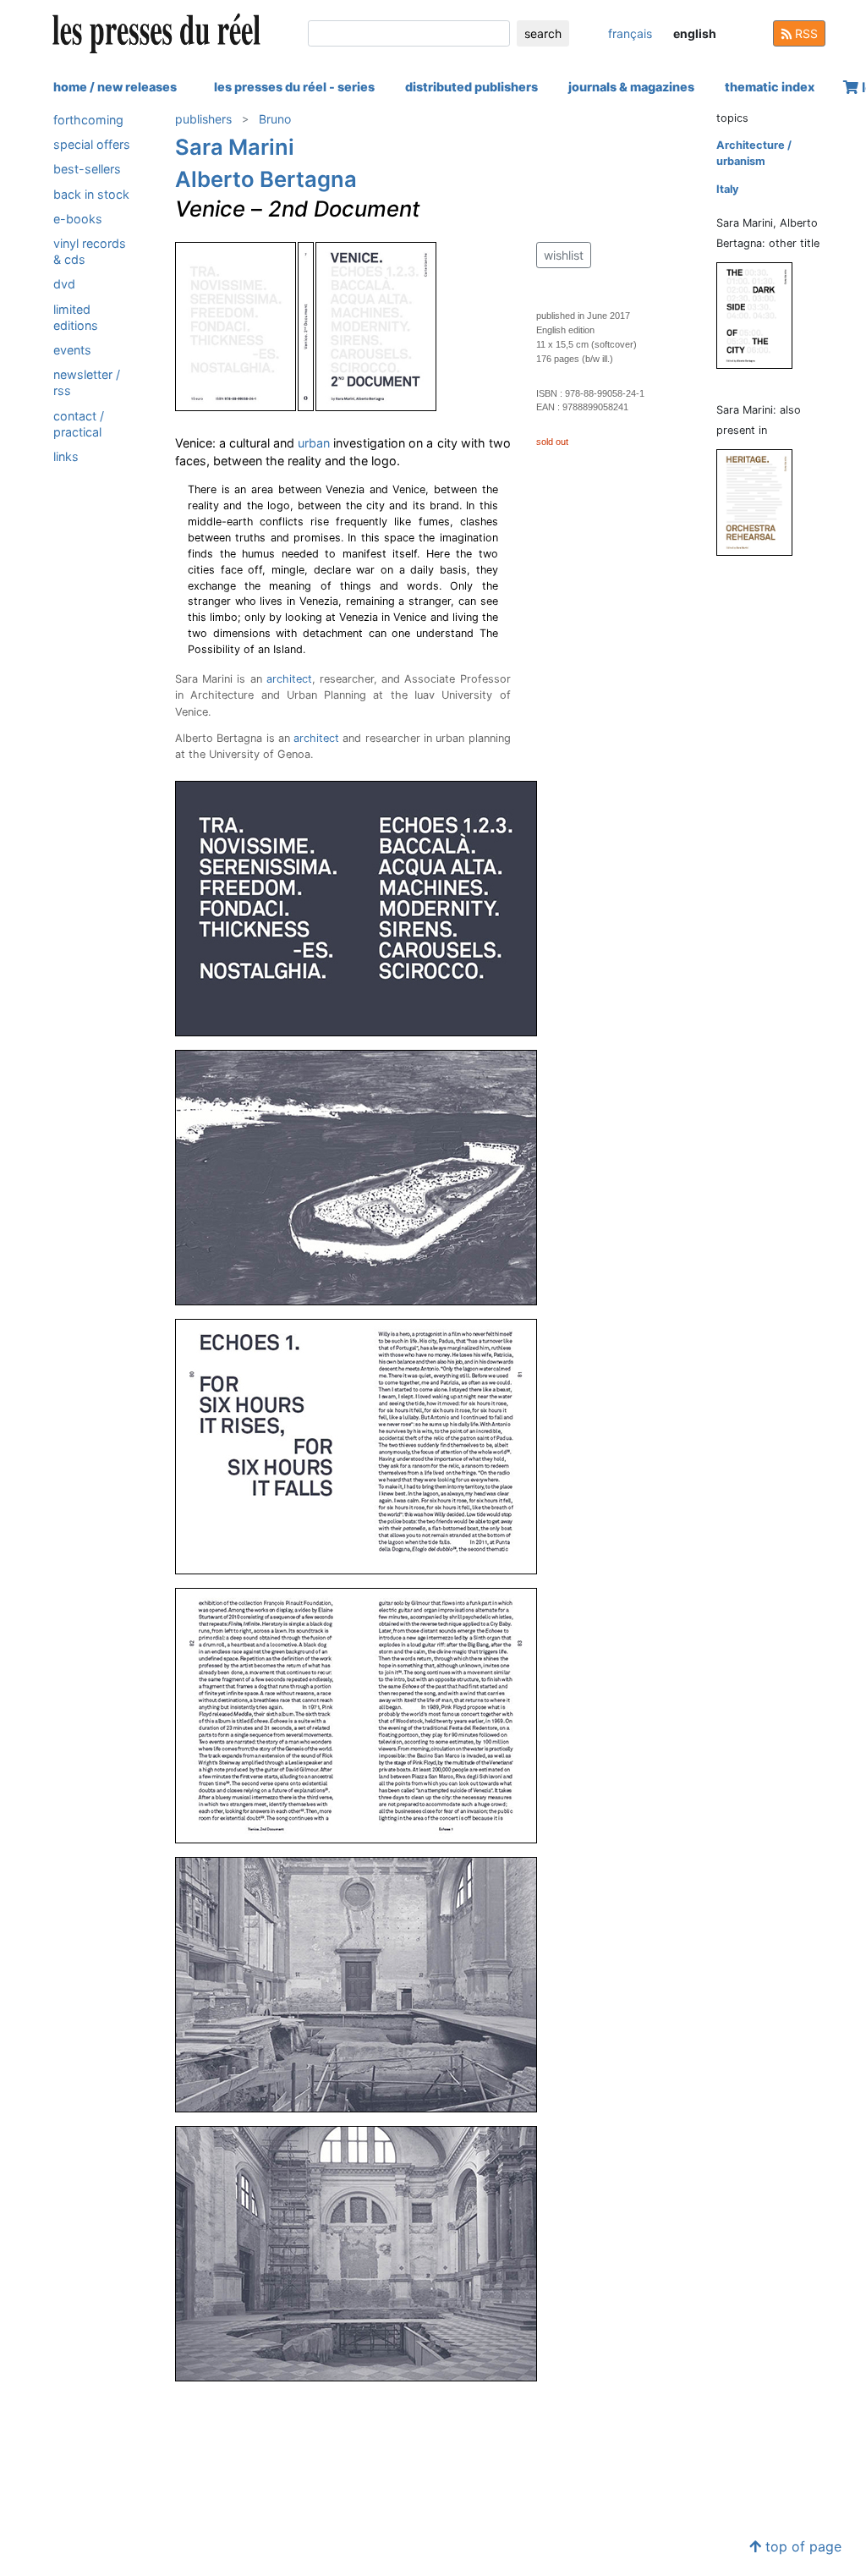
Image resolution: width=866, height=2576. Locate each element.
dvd (64, 284)
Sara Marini (235, 147)
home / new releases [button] (115, 87)
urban (314, 443)
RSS (805, 33)
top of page (801, 2546)
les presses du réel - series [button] (294, 87)
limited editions (76, 317)
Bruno (275, 119)
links (66, 456)
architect (289, 679)
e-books (78, 219)
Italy (728, 189)
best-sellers (87, 169)
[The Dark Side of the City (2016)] (761, 314)
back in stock (91, 194)
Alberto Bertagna (266, 179)
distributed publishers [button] (471, 87)
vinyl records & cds (90, 251)
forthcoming (88, 120)
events (72, 350)
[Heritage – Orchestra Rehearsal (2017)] (761, 501)
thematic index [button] (770, 87)
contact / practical (79, 424)
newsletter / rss (87, 382)
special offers (92, 144)
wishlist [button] (564, 255)
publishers (203, 119)
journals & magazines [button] (631, 87)
